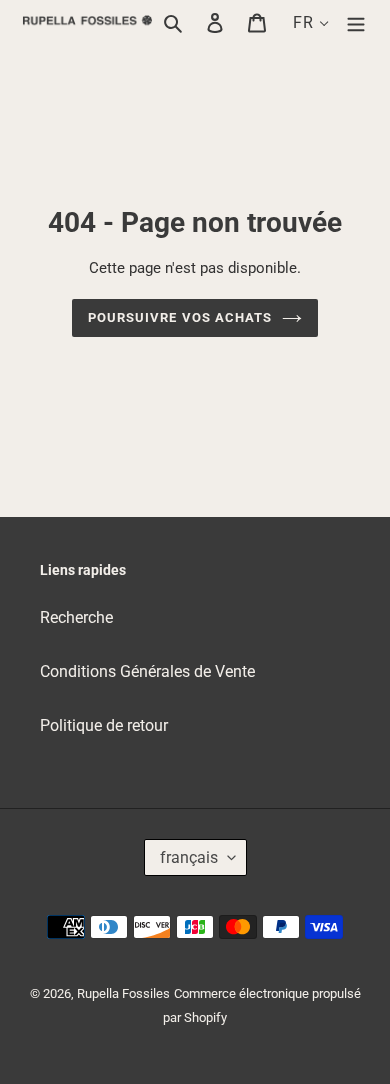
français (189, 857)
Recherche (76, 617)
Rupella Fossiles (123, 993)
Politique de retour (104, 725)
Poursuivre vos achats (180, 317)
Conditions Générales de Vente (147, 671)
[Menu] (356, 23)
